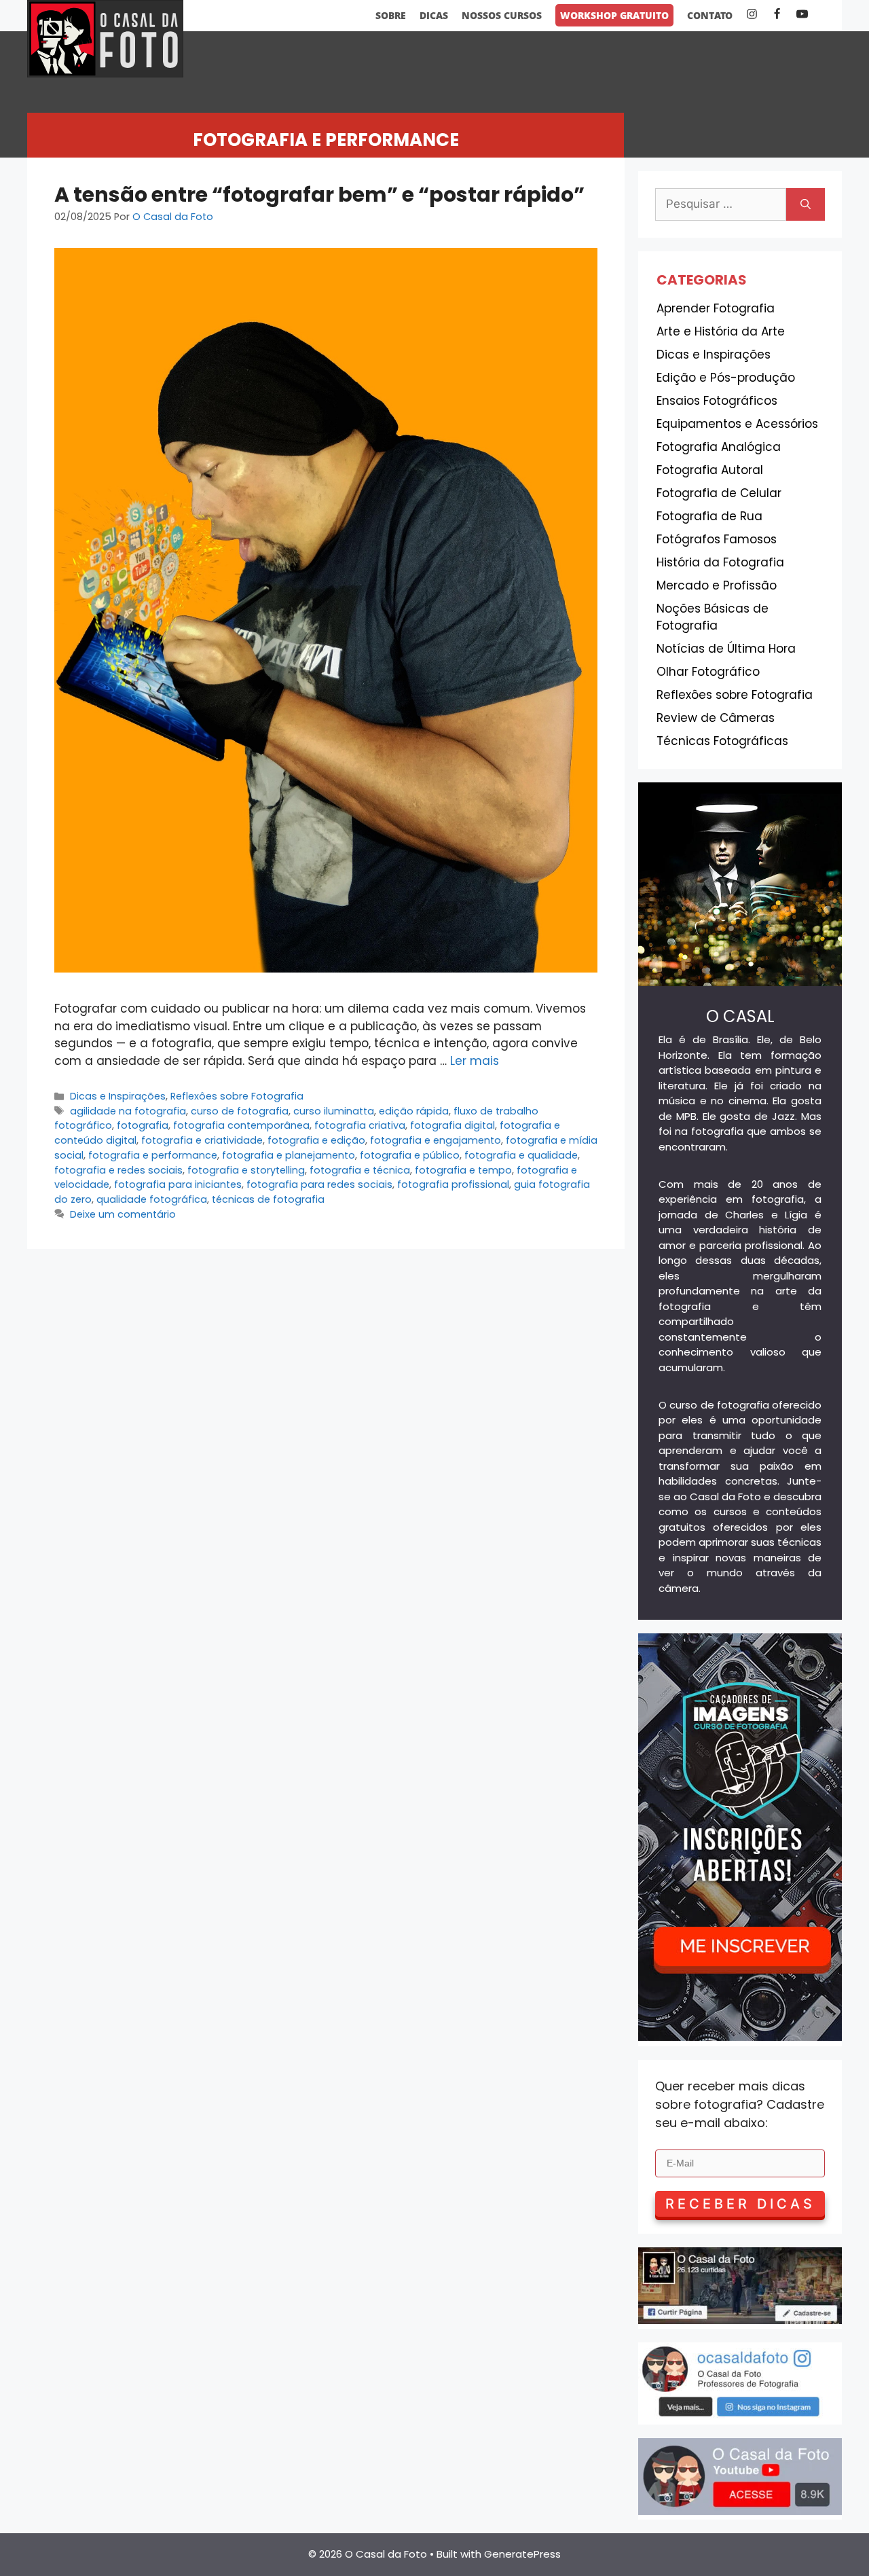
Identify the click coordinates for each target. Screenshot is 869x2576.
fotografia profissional (453, 1184)
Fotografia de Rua (709, 516)
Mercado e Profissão (717, 585)
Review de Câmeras (716, 718)
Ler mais (475, 1061)
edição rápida (414, 1111)
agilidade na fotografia (128, 1111)
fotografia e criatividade (202, 1140)
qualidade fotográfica (152, 1199)
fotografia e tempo (463, 1170)
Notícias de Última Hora (726, 649)
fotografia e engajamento (436, 1140)
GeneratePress (522, 2554)
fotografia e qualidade (521, 1155)
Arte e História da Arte (721, 331)
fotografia (143, 1125)
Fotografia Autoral (710, 470)
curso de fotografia (240, 1111)
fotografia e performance (153, 1155)
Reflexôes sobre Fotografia (237, 1096)
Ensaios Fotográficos (717, 401)
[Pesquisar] (806, 204)
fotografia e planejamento (289, 1155)
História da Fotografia (720, 562)
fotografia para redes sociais (319, 1184)
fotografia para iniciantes (178, 1184)
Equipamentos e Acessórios (737, 424)
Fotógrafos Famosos (717, 539)
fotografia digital (452, 1125)
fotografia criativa (360, 1125)
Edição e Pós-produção (726, 378)
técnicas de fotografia (268, 1199)
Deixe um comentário (123, 1214)
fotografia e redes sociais (118, 1170)
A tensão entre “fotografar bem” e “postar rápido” (319, 195)
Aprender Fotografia (716, 308)
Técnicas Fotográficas (722, 741)
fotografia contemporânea (241, 1125)
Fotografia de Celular (719, 493)
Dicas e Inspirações (118, 1096)
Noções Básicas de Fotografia (713, 617)
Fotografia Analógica (719, 447)
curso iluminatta (334, 1111)
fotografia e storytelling (246, 1170)
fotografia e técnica (360, 1170)
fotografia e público (410, 1155)
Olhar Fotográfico (708, 672)
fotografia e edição (316, 1140)
